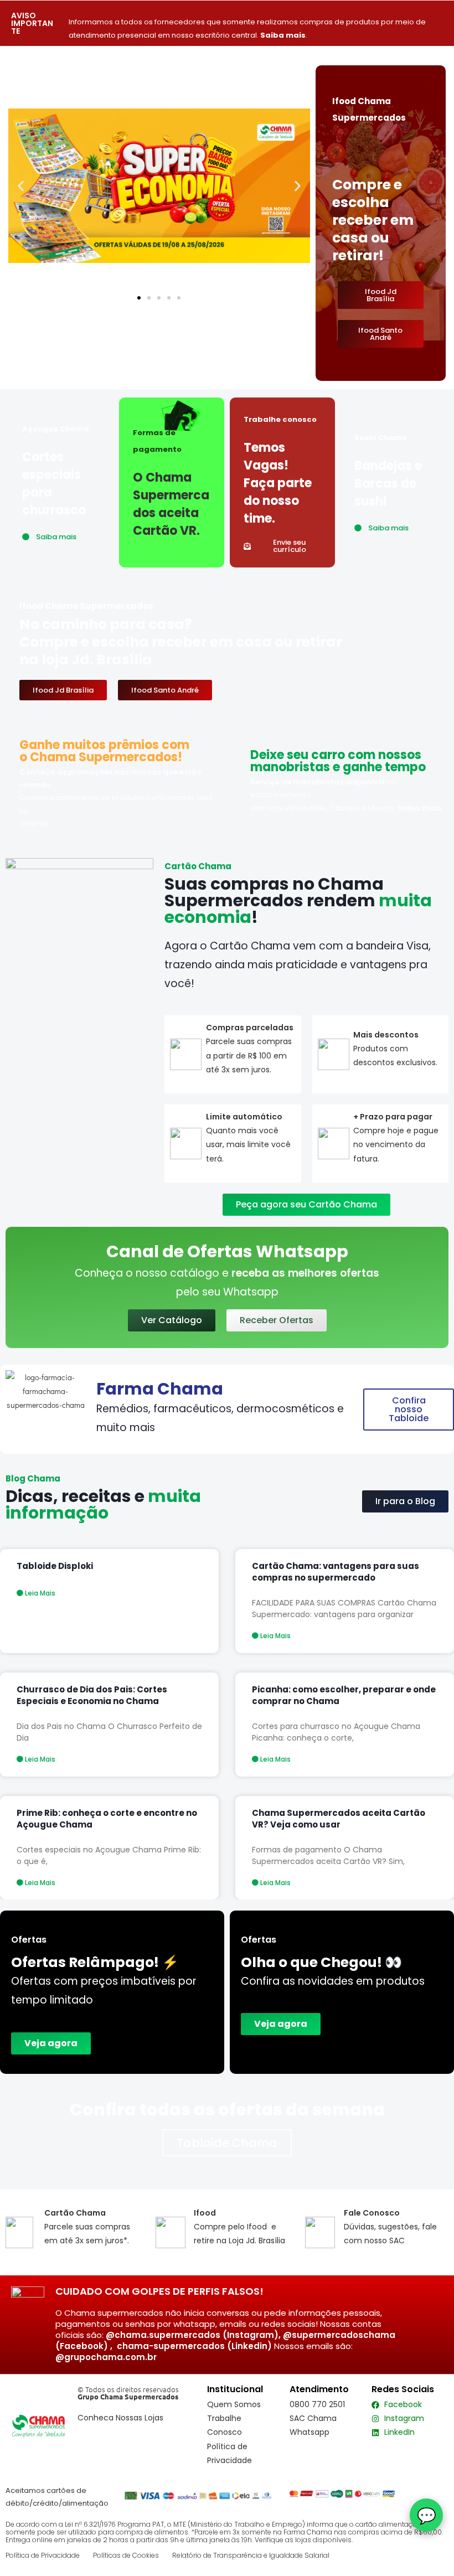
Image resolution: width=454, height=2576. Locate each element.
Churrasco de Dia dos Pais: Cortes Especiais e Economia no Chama (92, 1695)
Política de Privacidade (43, 2555)
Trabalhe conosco (280, 419)
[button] (21, 186)
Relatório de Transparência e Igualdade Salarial (251, 2555)
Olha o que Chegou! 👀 (321, 1962)
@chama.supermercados (163, 2335)
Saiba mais (283, 35)
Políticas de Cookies (126, 2555)
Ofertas (259, 1940)
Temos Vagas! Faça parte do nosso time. (278, 483)
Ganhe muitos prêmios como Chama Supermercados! (104, 751)
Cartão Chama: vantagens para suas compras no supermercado (336, 1572)
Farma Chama (160, 1389)
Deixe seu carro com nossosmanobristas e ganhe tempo (338, 761)
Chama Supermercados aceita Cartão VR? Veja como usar (339, 1819)
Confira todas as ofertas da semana (227, 2110)
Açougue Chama (56, 429)
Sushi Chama (381, 438)
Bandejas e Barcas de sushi (388, 484)
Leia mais (39, 1593)
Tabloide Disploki (55, 1566)
